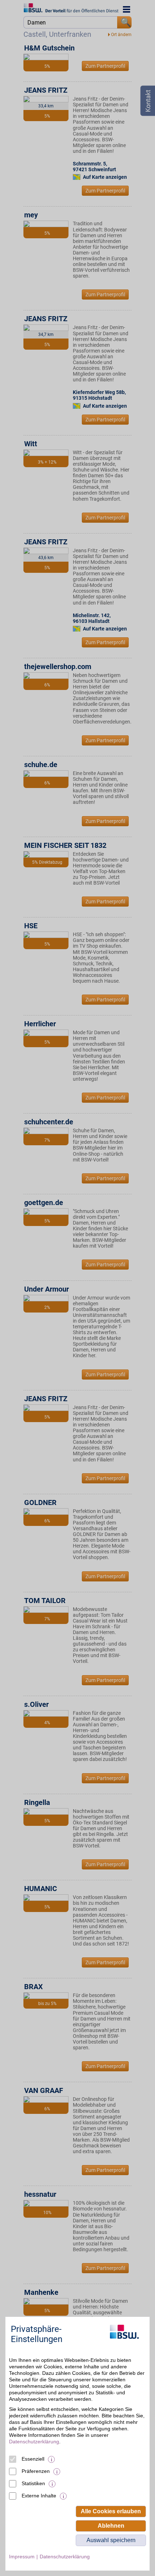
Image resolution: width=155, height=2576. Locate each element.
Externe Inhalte (39, 2496)
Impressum (22, 2557)
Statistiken (33, 2483)
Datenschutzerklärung (34, 2442)
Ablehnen (111, 2526)
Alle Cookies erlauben (111, 2511)
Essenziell (33, 2459)
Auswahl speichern (111, 2540)
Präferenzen (36, 2471)
